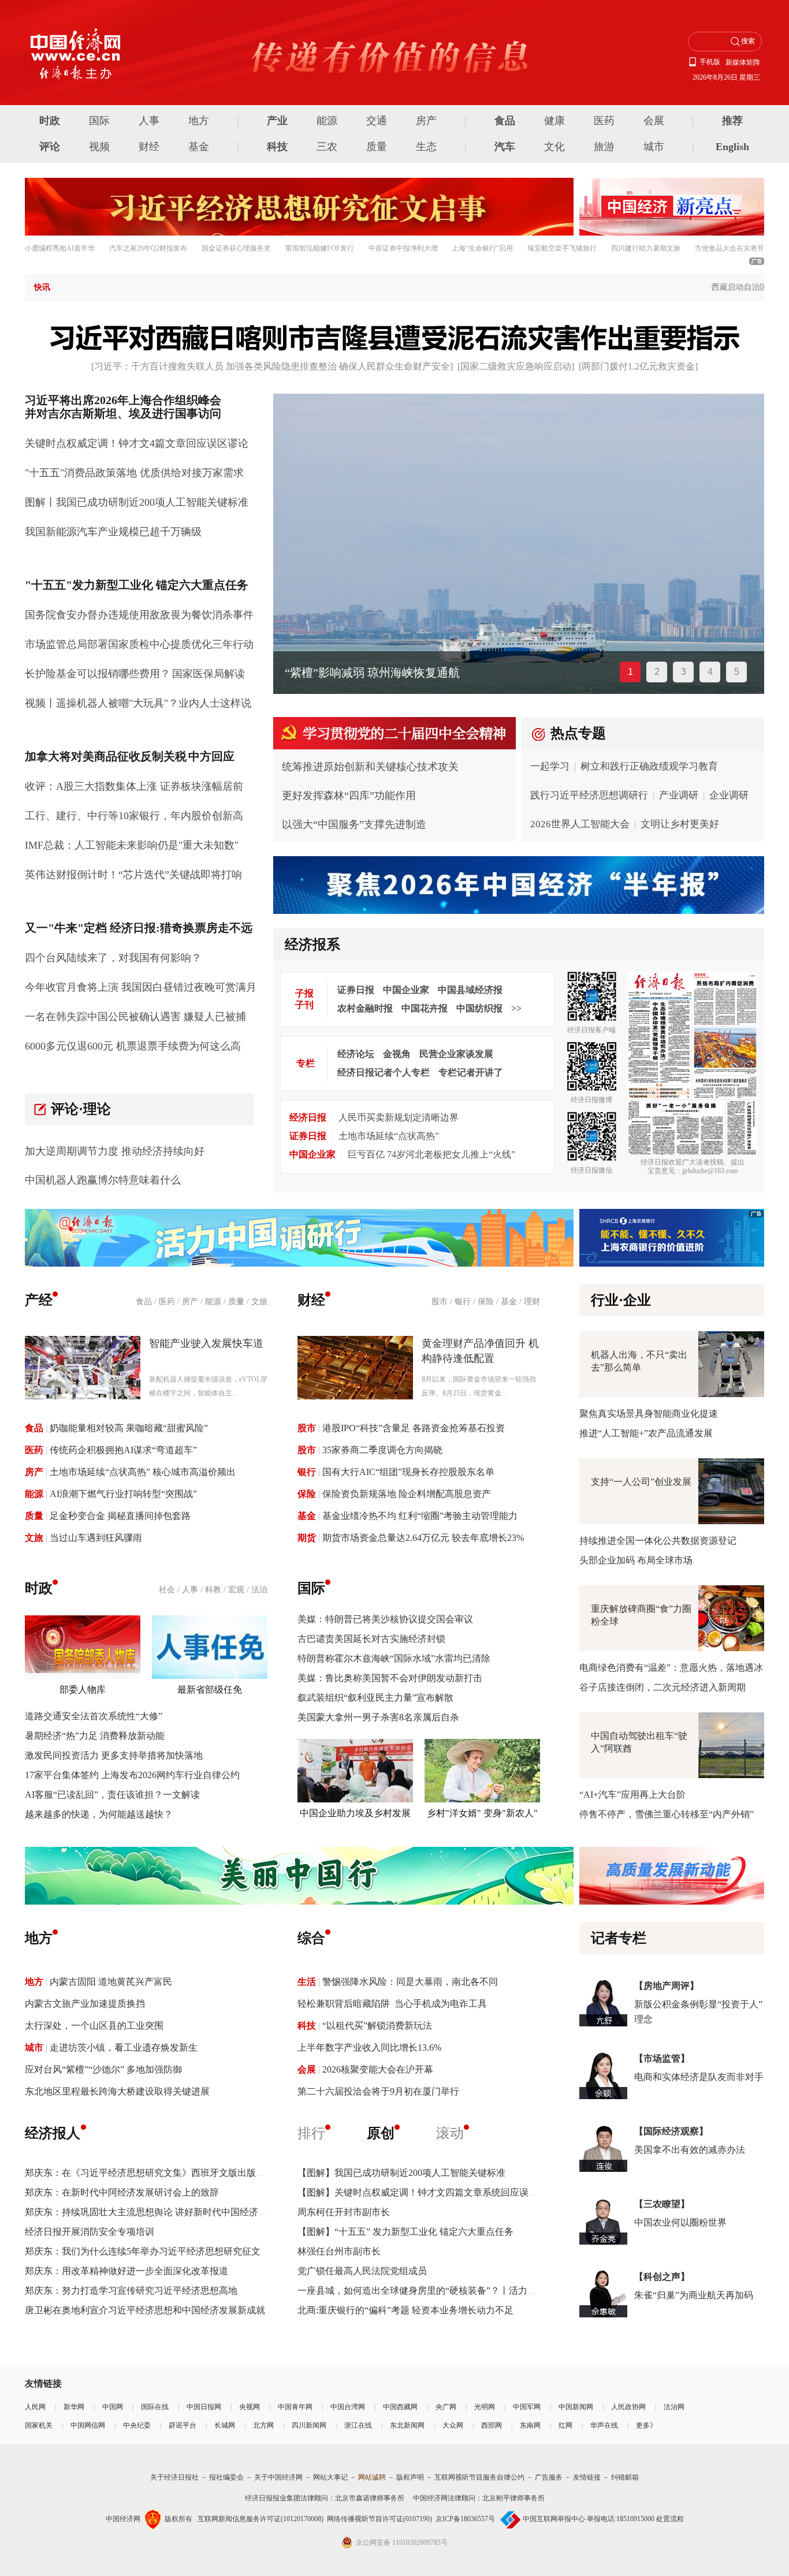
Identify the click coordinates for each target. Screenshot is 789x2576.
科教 (213, 1590)
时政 (50, 121)
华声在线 (604, 2425)
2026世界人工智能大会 (580, 824)
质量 (377, 147)
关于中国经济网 (278, 2477)
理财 (532, 1302)
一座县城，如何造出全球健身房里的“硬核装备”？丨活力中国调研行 (436, 2291)
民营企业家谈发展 (456, 1054)
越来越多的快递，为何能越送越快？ (99, 1814)
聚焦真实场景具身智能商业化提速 (649, 1414)
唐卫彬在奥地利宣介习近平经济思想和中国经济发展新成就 (145, 2310)
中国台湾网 (348, 2407)
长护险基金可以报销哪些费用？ (98, 674)
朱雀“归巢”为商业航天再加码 (694, 2295)
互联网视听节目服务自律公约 (479, 2477)
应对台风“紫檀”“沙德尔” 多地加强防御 (103, 2069)
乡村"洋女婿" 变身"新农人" (482, 1813)
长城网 (225, 2425)
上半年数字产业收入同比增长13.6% (369, 2047)
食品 (505, 121)
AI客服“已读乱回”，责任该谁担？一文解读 (112, 1795)
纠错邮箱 (625, 2477)
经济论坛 (356, 1054)
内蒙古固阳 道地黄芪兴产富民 (111, 1982)
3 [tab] (684, 672)
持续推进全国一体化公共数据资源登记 (658, 1541)
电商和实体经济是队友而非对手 (699, 2077)
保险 (486, 1302)
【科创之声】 (662, 2277)
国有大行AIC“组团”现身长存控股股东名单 (408, 1472)
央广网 (446, 2407)
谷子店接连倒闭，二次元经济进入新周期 (663, 1687)
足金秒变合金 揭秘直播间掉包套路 (120, 1516)
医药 (604, 121)
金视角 (397, 1054)
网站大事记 (330, 2477)
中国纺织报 (479, 1008)
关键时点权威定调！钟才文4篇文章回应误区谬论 (137, 443)
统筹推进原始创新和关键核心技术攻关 (370, 767)
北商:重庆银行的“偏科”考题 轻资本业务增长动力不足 (405, 2310)
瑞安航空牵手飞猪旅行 (562, 248)
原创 (381, 2133)
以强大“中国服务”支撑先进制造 (354, 824)
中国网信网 (88, 2425)
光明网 (485, 2407)
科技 (277, 147)
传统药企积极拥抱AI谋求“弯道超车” (123, 1450)
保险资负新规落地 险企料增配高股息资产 (407, 1494)
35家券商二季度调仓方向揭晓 (382, 1450)
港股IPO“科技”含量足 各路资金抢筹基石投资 (414, 1428)
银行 (463, 1302)
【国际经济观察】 (671, 2131)
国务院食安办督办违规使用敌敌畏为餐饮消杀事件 (139, 615)
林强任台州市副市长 (339, 2251)
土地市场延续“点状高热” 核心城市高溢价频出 (143, 1472)
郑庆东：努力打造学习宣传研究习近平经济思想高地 (131, 2291)
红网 (565, 2425)
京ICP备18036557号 (465, 2519)
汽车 (505, 147)
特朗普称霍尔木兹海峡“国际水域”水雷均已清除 (394, 1658)
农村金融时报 (365, 1008)
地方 (199, 121)
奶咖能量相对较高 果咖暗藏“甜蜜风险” (129, 1428)
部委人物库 (83, 1690)
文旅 (259, 1302)
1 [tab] (630, 672)
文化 (554, 147)
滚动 (450, 2133)
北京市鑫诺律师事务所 (370, 2498)
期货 (307, 1538)
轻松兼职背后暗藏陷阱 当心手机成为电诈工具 (392, 2004)
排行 (311, 2133)
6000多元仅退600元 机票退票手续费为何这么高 (133, 1046)
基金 (199, 147)
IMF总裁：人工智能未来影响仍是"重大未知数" (132, 845)
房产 (426, 121)
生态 (426, 147)
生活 (307, 1982)
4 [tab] (710, 672)
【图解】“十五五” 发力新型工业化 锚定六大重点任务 (405, 2232)
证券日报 (356, 990)
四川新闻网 (309, 2425)
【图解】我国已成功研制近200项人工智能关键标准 (401, 2173)
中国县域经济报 (470, 990)
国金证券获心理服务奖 (236, 248)
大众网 (453, 2425)
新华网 (74, 2407)
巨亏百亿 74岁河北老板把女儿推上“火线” (431, 1154)
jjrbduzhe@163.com (710, 1171)
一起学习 (550, 766)
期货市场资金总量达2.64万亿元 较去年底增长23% (423, 1538)
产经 (39, 1300)
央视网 (250, 2407)
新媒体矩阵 (743, 62)
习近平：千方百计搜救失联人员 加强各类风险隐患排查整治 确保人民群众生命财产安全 (272, 366)
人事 (149, 121)
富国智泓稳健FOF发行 (320, 248)
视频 (99, 147)
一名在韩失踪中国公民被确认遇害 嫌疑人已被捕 (135, 1017)
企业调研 (729, 795)
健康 (554, 121)
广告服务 (549, 2477)
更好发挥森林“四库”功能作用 (349, 796)
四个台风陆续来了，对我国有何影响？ (113, 958)
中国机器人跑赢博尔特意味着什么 (103, 1180)
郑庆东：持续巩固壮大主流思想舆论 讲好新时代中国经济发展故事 (160, 2212)
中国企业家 (406, 990)
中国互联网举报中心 (554, 2519)
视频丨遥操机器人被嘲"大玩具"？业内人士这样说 (138, 703)
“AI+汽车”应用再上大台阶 (632, 1795)
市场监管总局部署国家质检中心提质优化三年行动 (139, 644)
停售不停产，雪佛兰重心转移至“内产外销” (667, 1814)
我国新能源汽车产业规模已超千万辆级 (113, 532)
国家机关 (39, 2425)
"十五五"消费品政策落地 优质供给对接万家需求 (134, 473)
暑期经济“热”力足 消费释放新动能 (95, 1736)
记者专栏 (619, 1938)
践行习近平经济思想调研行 (589, 795)
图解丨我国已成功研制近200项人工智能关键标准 (137, 502)
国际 (99, 121)
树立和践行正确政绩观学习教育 (649, 766)
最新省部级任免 (210, 1690)
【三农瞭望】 (662, 2204)
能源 (327, 121)
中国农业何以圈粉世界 (680, 2222)
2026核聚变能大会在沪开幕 (378, 2069)
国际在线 (155, 2407)
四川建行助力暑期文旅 (646, 248)
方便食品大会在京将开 (730, 248)
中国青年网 (295, 2407)
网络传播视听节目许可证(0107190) (379, 2519)
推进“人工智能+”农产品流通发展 (646, 1433)
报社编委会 (226, 2477)
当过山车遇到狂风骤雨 (96, 1538)
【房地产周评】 (667, 1986)
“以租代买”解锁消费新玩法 (377, 2026)
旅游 (604, 147)
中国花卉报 (425, 1008)
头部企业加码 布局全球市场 (636, 1560)
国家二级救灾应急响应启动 (516, 366)
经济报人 (53, 2133)
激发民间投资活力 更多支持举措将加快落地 (114, 1755)
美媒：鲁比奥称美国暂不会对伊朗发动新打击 (390, 1678)
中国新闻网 (576, 2407)
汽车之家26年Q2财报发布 (148, 248)
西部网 (492, 2425)
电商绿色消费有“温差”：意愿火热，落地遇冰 (671, 1668)
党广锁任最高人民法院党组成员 (362, 2271)
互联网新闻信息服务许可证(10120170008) (260, 2519)
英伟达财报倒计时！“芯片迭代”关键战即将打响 (133, 875)
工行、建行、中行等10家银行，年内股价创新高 (134, 816)
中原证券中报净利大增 (403, 248)
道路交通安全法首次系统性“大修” (94, 1716)
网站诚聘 (372, 2477)
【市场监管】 (662, 2058)
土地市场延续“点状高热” (389, 1136)
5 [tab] (737, 672)
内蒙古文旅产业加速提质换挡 (85, 2004)
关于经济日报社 (174, 2477)
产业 (277, 121)
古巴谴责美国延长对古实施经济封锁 (371, 1639)
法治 (259, 1590)
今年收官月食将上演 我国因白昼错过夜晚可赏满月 (141, 987)
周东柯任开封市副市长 (344, 2212)
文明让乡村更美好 (680, 824)
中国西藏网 (400, 2407)
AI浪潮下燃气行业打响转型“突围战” (123, 1494)
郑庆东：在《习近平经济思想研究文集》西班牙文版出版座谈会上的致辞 (173, 2173)
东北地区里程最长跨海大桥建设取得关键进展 (117, 2091)
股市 (440, 1302)
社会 (167, 1590)
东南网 (530, 2425)
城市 (654, 147)
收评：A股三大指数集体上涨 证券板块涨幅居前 (134, 786)
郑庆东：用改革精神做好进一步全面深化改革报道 (126, 2271)
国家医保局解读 (209, 674)
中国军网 (527, 2407)
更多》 (646, 2425)
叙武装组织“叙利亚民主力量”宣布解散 (375, 1698)
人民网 (35, 2407)
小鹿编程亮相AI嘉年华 (60, 248)
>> (516, 1008)
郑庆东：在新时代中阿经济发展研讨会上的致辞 (122, 2192)
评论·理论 (81, 1109)
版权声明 (410, 2477)
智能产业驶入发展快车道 (206, 1343)
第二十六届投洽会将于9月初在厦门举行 (378, 2091)
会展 (654, 121)
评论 (50, 147)
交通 (377, 121)
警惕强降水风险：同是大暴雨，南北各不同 (410, 1982)
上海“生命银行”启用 (482, 248)
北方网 (263, 2425)
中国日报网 (204, 2407)
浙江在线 (358, 2425)
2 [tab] (657, 672)
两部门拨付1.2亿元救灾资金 (638, 366)
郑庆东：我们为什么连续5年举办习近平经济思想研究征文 (143, 2251)
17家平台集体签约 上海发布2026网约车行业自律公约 (132, 1775)
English (732, 147)
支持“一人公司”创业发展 (641, 1482)
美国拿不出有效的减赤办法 (690, 2150)
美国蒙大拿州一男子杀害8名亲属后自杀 (378, 1717)
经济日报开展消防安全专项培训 (90, 2232)
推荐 (732, 121)
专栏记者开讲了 (471, 1072)
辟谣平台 (183, 2425)
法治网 (674, 2407)
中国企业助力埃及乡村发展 (355, 1813)
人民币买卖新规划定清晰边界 (399, 1117)
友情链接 (587, 2477)
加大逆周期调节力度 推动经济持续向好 (115, 1151)
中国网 (113, 2407)
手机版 (710, 62)
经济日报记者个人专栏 (384, 1072)
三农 (327, 147)
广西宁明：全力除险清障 (348, 673)
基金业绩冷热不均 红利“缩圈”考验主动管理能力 (420, 1516)
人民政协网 (628, 2407)
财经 (149, 147)
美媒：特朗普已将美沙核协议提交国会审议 (385, 1619)
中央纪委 (137, 2425)
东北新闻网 (407, 2425)
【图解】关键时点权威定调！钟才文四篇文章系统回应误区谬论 (427, 2192)
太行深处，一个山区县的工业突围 (94, 2026)
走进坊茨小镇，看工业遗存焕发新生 (124, 2047)
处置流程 (670, 2519)
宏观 (236, 1590)
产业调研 (679, 795)
